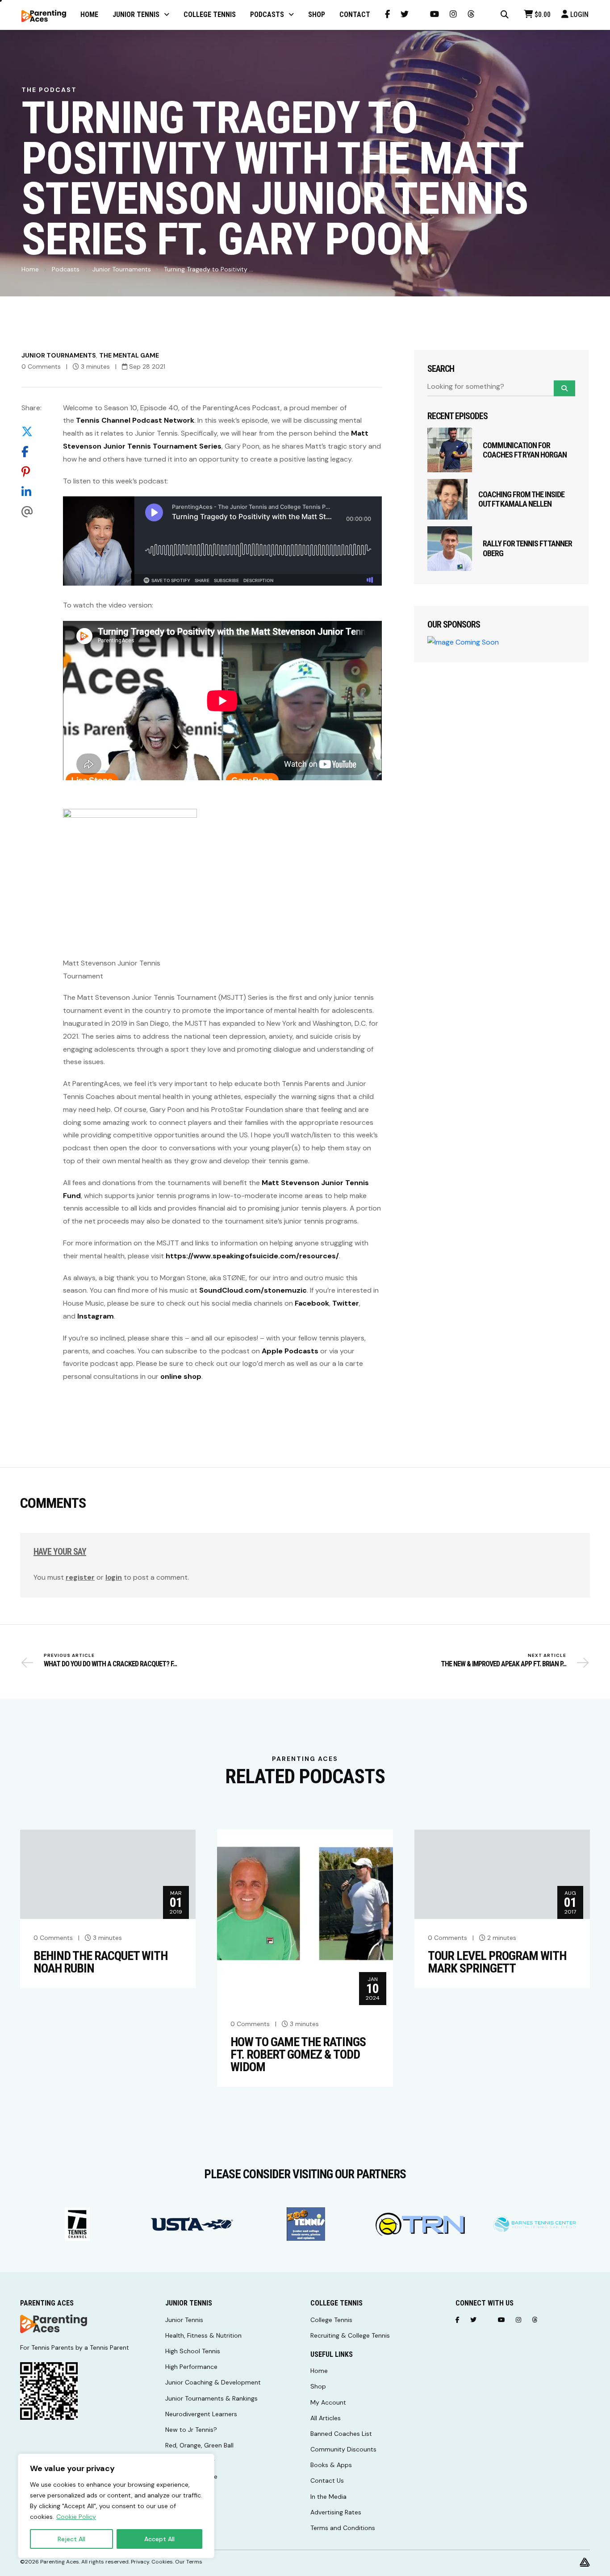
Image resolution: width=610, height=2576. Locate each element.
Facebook (312, 1303)
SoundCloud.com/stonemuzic (253, 1290)
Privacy (140, 2562)
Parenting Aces (60, 2562)
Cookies (162, 2562)
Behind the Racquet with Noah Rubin (100, 1962)
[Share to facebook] (31, 452)
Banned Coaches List (341, 2434)
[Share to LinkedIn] (31, 492)
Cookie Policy (76, 2517)
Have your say (60, 1552)
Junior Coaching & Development (213, 2382)
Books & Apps (331, 2465)
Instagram (96, 1316)
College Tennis (331, 2320)
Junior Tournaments (122, 269)
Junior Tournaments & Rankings (211, 2398)
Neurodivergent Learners (201, 2414)
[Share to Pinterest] (31, 472)
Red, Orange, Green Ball (199, 2445)
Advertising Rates (336, 2512)
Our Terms (189, 2562)
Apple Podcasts (290, 1351)
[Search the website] (505, 15)
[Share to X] (31, 431)
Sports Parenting (190, 2461)
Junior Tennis (184, 2320)
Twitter (346, 1303)
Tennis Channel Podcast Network (135, 420)
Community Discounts (343, 2449)
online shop (181, 1376)
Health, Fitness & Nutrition (203, 2335)
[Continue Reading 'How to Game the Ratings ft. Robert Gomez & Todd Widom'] (305, 1916)
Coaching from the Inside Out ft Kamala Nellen (521, 499)
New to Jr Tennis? (191, 2430)
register (80, 1577)
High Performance (191, 2367)
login (114, 1577)
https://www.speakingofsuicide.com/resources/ (252, 1256)
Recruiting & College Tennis (350, 2335)
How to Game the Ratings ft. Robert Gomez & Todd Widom (298, 2055)
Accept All (159, 2539)
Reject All (71, 2539)
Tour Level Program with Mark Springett (497, 1962)
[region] (116, 2506)
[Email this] (31, 512)
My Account (328, 2402)
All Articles (326, 2418)
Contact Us (327, 2480)
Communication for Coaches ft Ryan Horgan (525, 450)
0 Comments (41, 366)
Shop (318, 2386)
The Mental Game (129, 355)
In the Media (328, 2497)
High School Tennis (193, 2351)
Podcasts (66, 269)
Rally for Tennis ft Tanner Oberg (527, 548)
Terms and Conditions (343, 2528)
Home (30, 269)
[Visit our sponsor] (77, 2224)
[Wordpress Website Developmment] (585, 2562)
